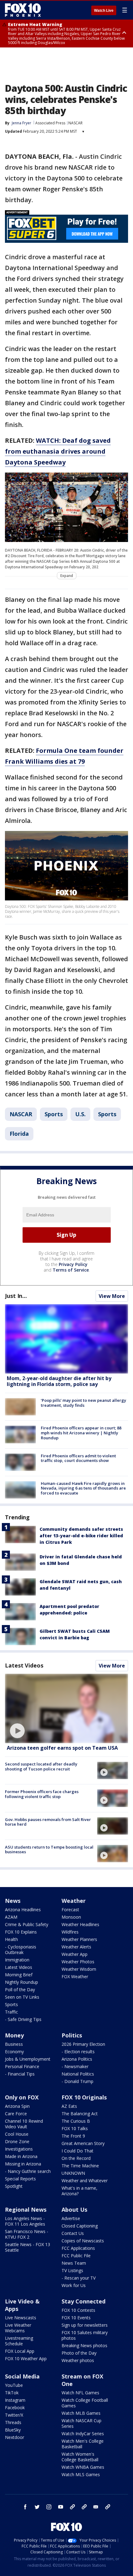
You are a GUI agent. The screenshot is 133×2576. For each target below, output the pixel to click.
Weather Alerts (76, 1947)
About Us (74, 2210)
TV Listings (72, 2270)
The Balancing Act (80, 2114)
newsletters (108, 2507)
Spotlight (14, 2186)
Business (14, 2044)
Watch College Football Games (85, 2403)
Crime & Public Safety (27, 1924)
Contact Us (73, 2233)
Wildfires (70, 1932)
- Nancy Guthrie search (28, 2171)
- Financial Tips (20, 2074)
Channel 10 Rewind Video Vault (24, 2124)
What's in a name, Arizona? (79, 2191)
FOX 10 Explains (21, 1932)
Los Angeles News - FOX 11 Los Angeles (25, 2221)
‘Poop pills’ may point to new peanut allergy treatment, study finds (84, 1403)
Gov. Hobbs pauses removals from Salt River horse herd (48, 1822)
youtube (61, 2507)
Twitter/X (14, 2415)
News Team (74, 2263)
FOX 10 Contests (78, 2310)
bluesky (84, 2507)
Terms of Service (71, 1270)
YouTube (14, 2385)
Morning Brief (19, 1975)
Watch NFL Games (80, 2393)
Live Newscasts (21, 2318)
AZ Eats (69, 2106)
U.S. (80, 1114)
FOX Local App (20, 2351)
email (96, 2507)
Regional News (26, 2210)
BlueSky (13, 2430)
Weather (74, 1901)
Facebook (15, 2407)
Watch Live (104, 11)
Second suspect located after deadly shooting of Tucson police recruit (41, 1766)
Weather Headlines (80, 1924)
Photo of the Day (79, 2353)
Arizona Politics (77, 2059)
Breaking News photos (84, 2345)
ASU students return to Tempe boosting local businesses (49, 1850)
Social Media (22, 2376)
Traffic (11, 2012)
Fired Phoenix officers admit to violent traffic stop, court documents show (78, 1458)
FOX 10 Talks (75, 2128)
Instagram (15, 2400)
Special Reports (20, 2179)
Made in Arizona (21, 2156)
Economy (14, 2052)
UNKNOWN (73, 2173)
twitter (37, 2507)
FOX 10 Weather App (26, 2358)
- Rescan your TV (79, 2278)
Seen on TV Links (22, 1997)
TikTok (12, 2393)
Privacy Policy (73, 1264)
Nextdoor (15, 2437)
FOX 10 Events (76, 2318)
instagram (49, 2507)
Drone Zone (17, 2141)
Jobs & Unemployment (28, 2059)
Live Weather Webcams (18, 2328)
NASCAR (75, 123)
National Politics (78, 2074)
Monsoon (71, 1917)
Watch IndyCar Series (83, 2434)
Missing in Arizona (23, 2164)
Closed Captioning (80, 2226)
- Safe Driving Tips (23, 2019)
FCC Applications (78, 2248)
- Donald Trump (77, 2081)
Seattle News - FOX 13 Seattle (28, 2247)
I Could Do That (77, 2151)
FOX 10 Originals (84, 2097)
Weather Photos (78, 1962)
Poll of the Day (20, 1990)
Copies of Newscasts (83, 2241)
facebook (25, 2507)
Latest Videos (24, 1665)
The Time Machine (80, 2166)
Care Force (16, 2114)
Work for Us (74, 2285)
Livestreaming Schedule (19, 2341)
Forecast (70, 1910)
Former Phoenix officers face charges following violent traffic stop (42, 1794)
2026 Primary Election (83, 2044)
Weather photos (78, 2360)
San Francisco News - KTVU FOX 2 (27, 2234)
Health (11, 1939)
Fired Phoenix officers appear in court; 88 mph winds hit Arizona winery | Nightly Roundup (81, 1433)
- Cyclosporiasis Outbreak (21, 1950)
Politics (72, 2035)
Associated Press (50, 123)
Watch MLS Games (81, 2474)
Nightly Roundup (21, 1982)
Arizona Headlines (23, 1910)
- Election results (78, 2052)
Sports (54, 1114)
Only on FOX (22, 2097)
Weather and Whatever (85, 2181)
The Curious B (76, 2121)
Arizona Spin (17, 2106)
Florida (19, 1134)
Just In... (16, 1296)
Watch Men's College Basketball (83, 2444)
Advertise (71, 2218)
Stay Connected (84, 2301)
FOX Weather (75, 1976)
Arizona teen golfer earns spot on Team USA (62, 1748)
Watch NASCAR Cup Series (82, 2423)
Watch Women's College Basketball (80, 2457)
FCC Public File (76, 2256)
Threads (13, 2422)
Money (14, 2035)
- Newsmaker (75, 2066)
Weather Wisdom (79, 1969)
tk (72, 2507)
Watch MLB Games (81, 2413)
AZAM (11, 1917)
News (13, 1901)
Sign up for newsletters (85, 2325)
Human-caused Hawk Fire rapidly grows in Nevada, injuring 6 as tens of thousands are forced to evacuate (83, 1488)
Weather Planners (79, 1939)
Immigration (17, 1960)
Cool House (17, 2134)
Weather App (75, 1954)
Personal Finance (22, 2066)
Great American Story (83, 2143)
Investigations (19, 2149)
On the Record (76, 2158)
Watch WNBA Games (83, 2467)
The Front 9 (73, 2136)
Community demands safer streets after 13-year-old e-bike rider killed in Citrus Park (81, 1536)
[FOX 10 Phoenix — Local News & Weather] (23, 10)
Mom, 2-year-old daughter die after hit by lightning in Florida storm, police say (59, 1381)
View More (112, 1296)
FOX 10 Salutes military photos (85, 2335)
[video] (66, 1708)
